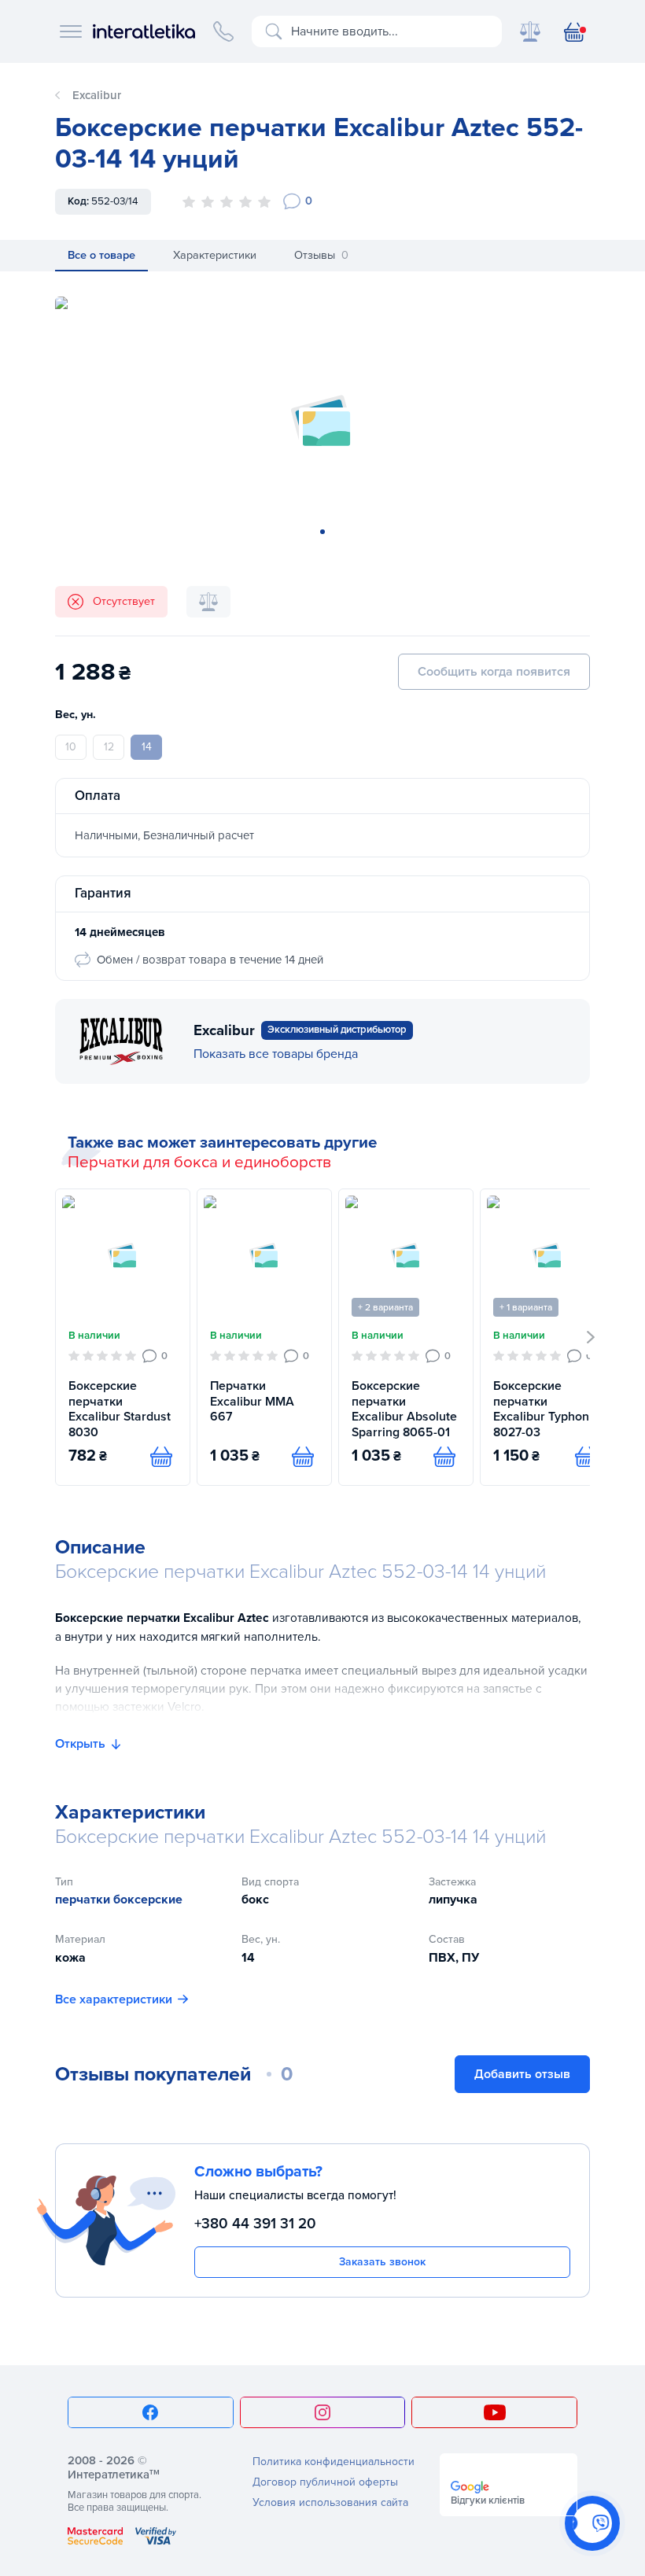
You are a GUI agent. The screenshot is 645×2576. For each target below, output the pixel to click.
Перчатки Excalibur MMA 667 (252, 1402)
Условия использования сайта (330, 2502)
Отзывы (321, 255)
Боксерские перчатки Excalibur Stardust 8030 (120, 1410)
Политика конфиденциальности (334, 2462)
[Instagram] (323, 2412)
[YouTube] (494, 2412)
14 (147, 747)
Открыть (80, 1744)
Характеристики (215, 255)
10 (71, 747)
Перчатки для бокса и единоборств (199, 1163)
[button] (591, 1337)
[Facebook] (151, 2412)
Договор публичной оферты (325, 2482)
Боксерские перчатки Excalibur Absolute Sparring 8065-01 (404, 1410)
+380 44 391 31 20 (255, 2224)
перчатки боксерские (119, 1900)
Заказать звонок (382, 2262)
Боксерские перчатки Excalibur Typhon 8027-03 (541, 1410)
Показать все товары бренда (276, 1054)
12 (109, 747)
